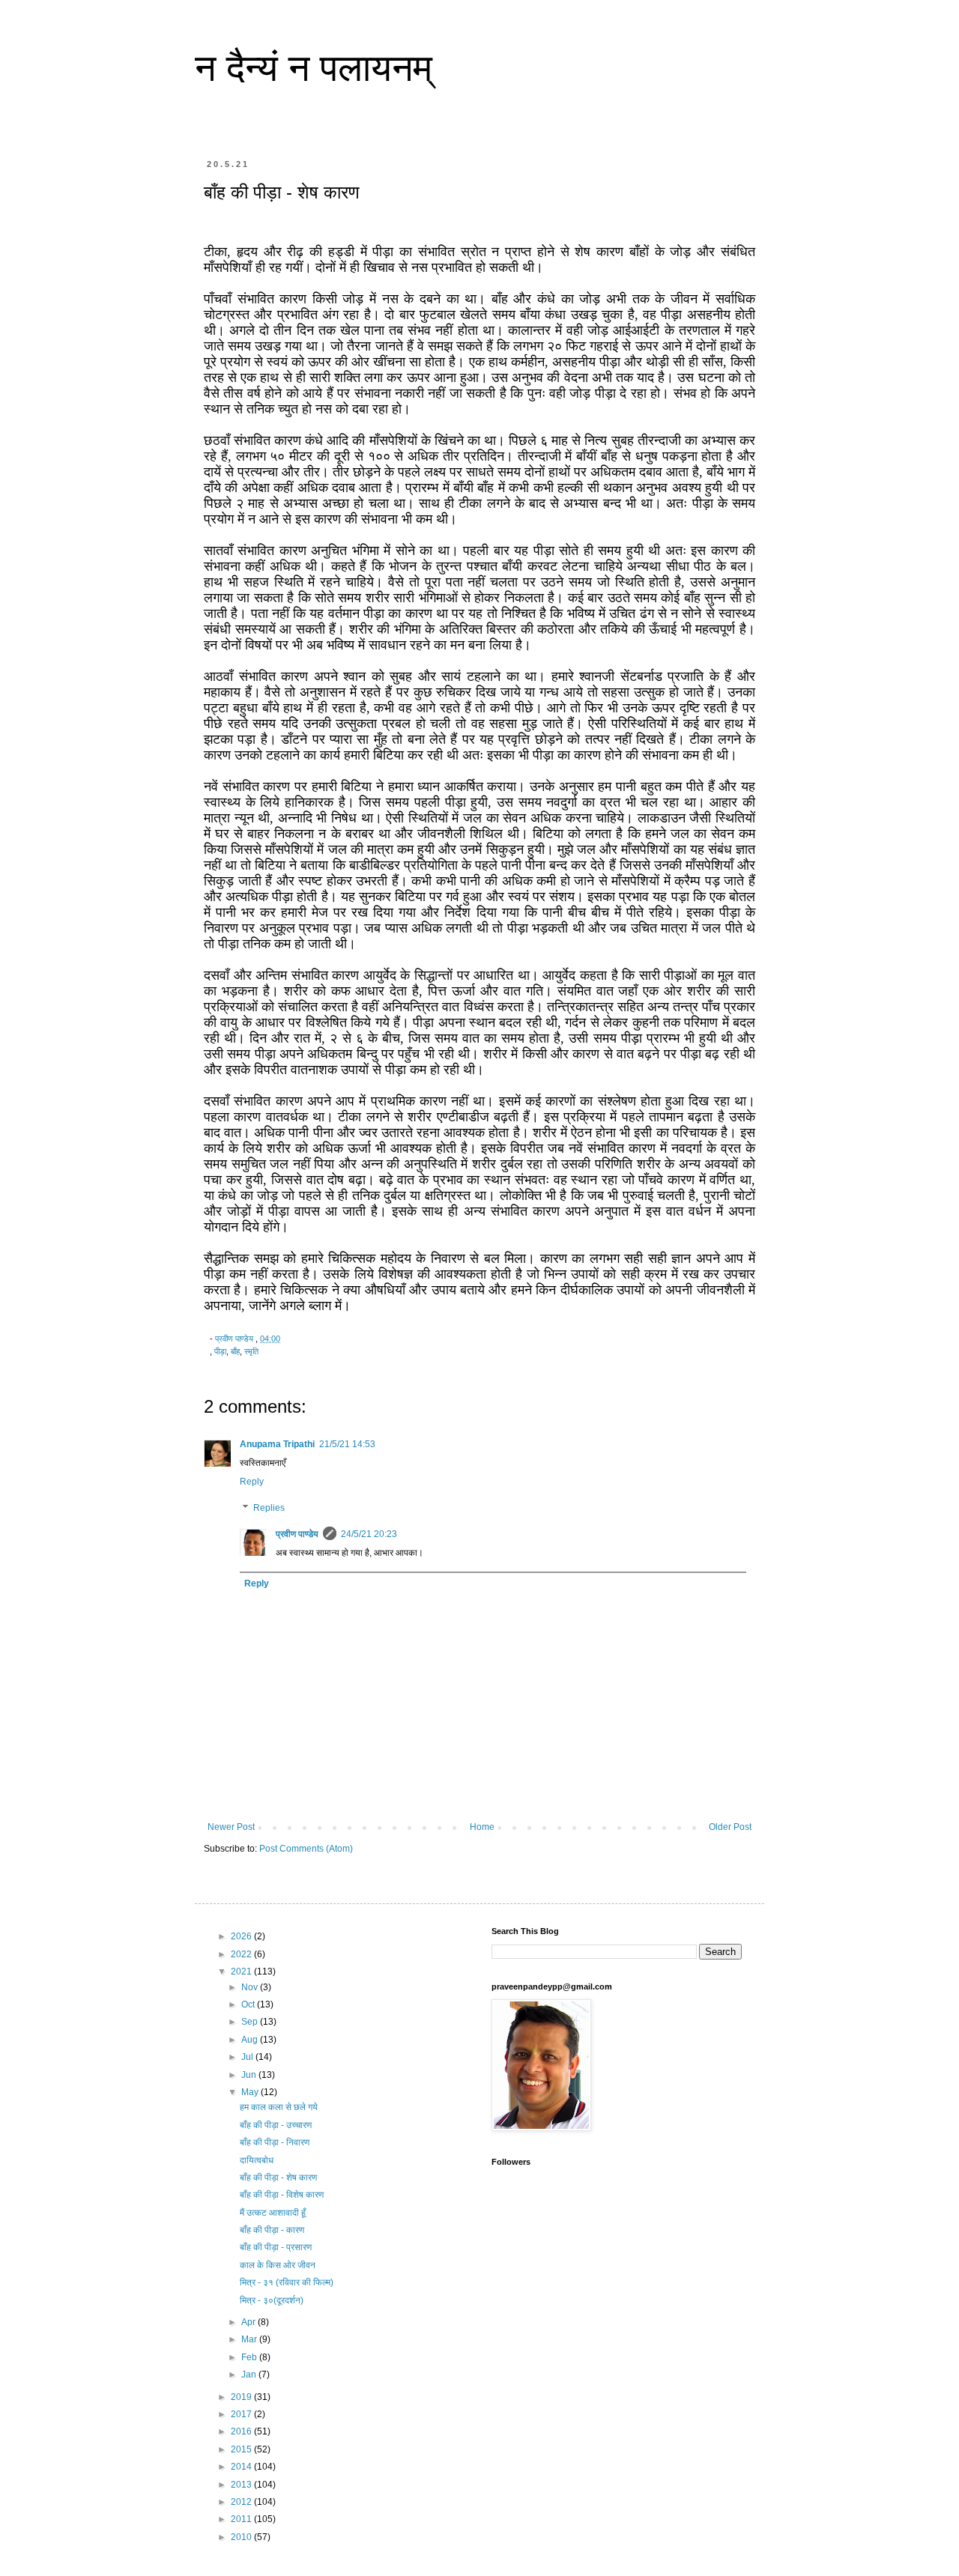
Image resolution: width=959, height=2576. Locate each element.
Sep (251, 2022)
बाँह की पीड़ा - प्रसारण (276, 2247)
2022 (242, 1954)
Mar (250, 2339)
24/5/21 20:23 (369, 1534)
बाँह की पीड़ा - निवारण (275, 2142)
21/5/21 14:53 (347, 1444)
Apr (249, 2322)
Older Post (730, 1827)
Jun (250, 2075)
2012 (242, 2502)
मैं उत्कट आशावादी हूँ (273, 2213)
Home (482, 1827)
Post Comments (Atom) (306, 1849)
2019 (242, 2397)
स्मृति (251, 1351)
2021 (242, 1972)
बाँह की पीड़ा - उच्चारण (276, 2125)
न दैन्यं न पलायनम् (314, 68)
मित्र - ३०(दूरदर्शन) (272, 2300)
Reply (252, 1482)
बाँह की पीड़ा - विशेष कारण (282, 2195)
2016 (242, 2431)
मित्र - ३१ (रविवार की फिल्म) (287, 2282)
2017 (242, 2414)
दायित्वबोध (257, 2160)
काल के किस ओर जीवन (278, 2265)
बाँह (235, 1351)
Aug (251, 2040)
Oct (249, 2004)
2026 (242, 1936)
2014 (242, 2467)
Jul (248, 2057)
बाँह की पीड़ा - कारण (272, 2230)
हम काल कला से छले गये (279, 2107)
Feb (250, 2357)
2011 (242, 2519)
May (251, 2092)
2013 (242, 2485)
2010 (242, 2537)
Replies (269, 1509)
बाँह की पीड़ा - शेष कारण (278, 2178)
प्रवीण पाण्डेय (297, 1534)
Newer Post (231, 1827)
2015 (242, 2449)
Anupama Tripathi (277, 1444)
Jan (250, 2375)
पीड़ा (220, 1351)
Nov (251, 1987)
